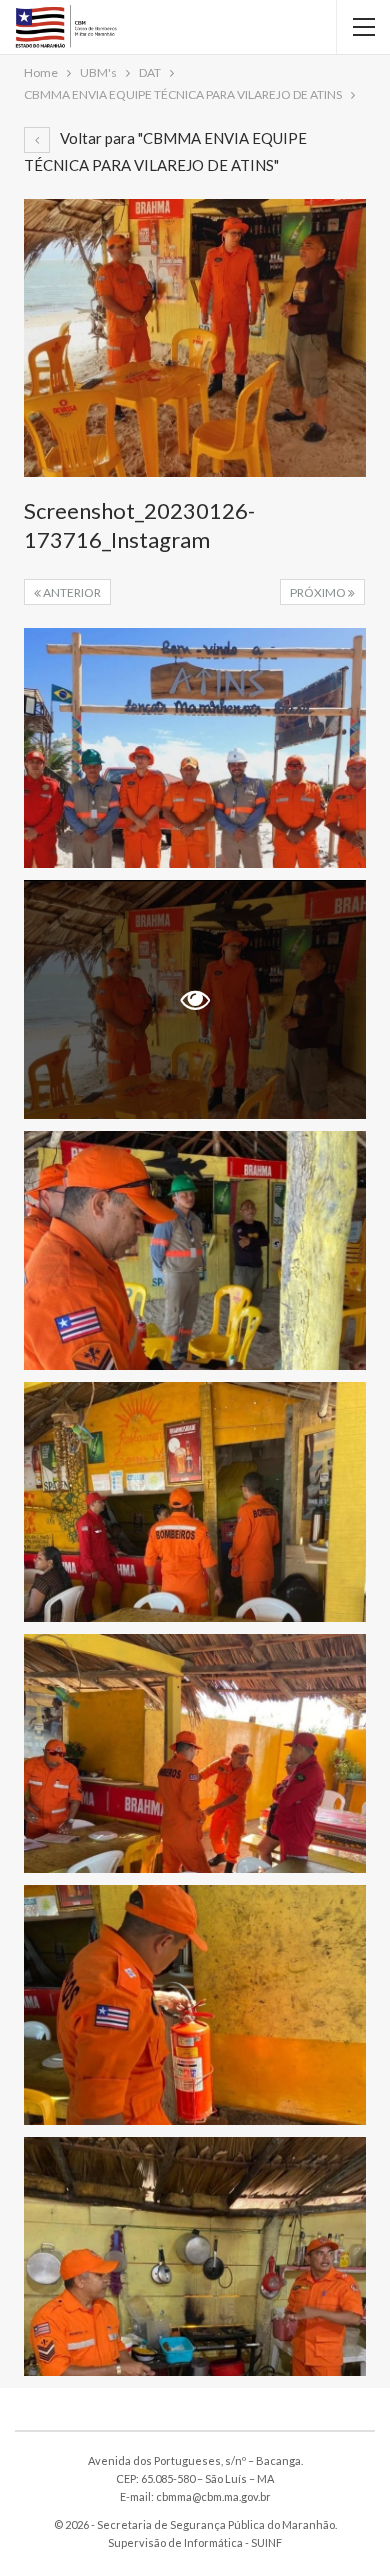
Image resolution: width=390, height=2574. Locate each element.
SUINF (266, 2542)
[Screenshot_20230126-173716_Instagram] (195, 747)
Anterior (71, 592)
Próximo (319, 592)
